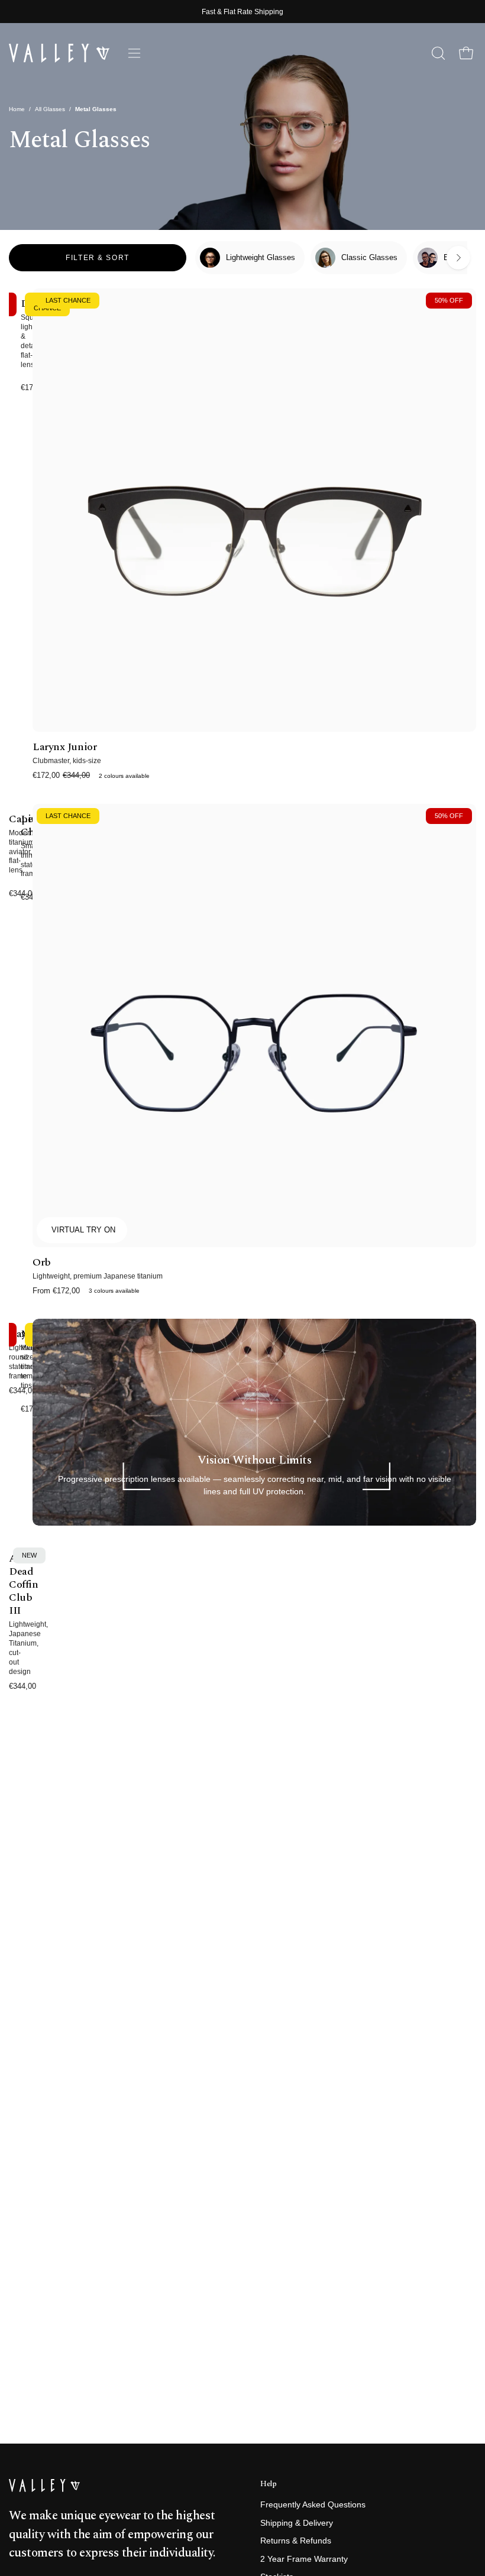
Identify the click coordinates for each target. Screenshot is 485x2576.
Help (269, 2484)
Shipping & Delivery (297, 2523)
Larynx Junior (64, 747)
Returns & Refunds (296, 2541)
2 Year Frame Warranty (304, 2559)
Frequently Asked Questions (313, 2505)
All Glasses (50, 109)
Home (17, 109)
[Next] (458, 258)
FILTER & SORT (97, 258)
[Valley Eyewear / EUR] (59, 53)
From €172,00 (86, 1291)
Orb (42, 1263)
